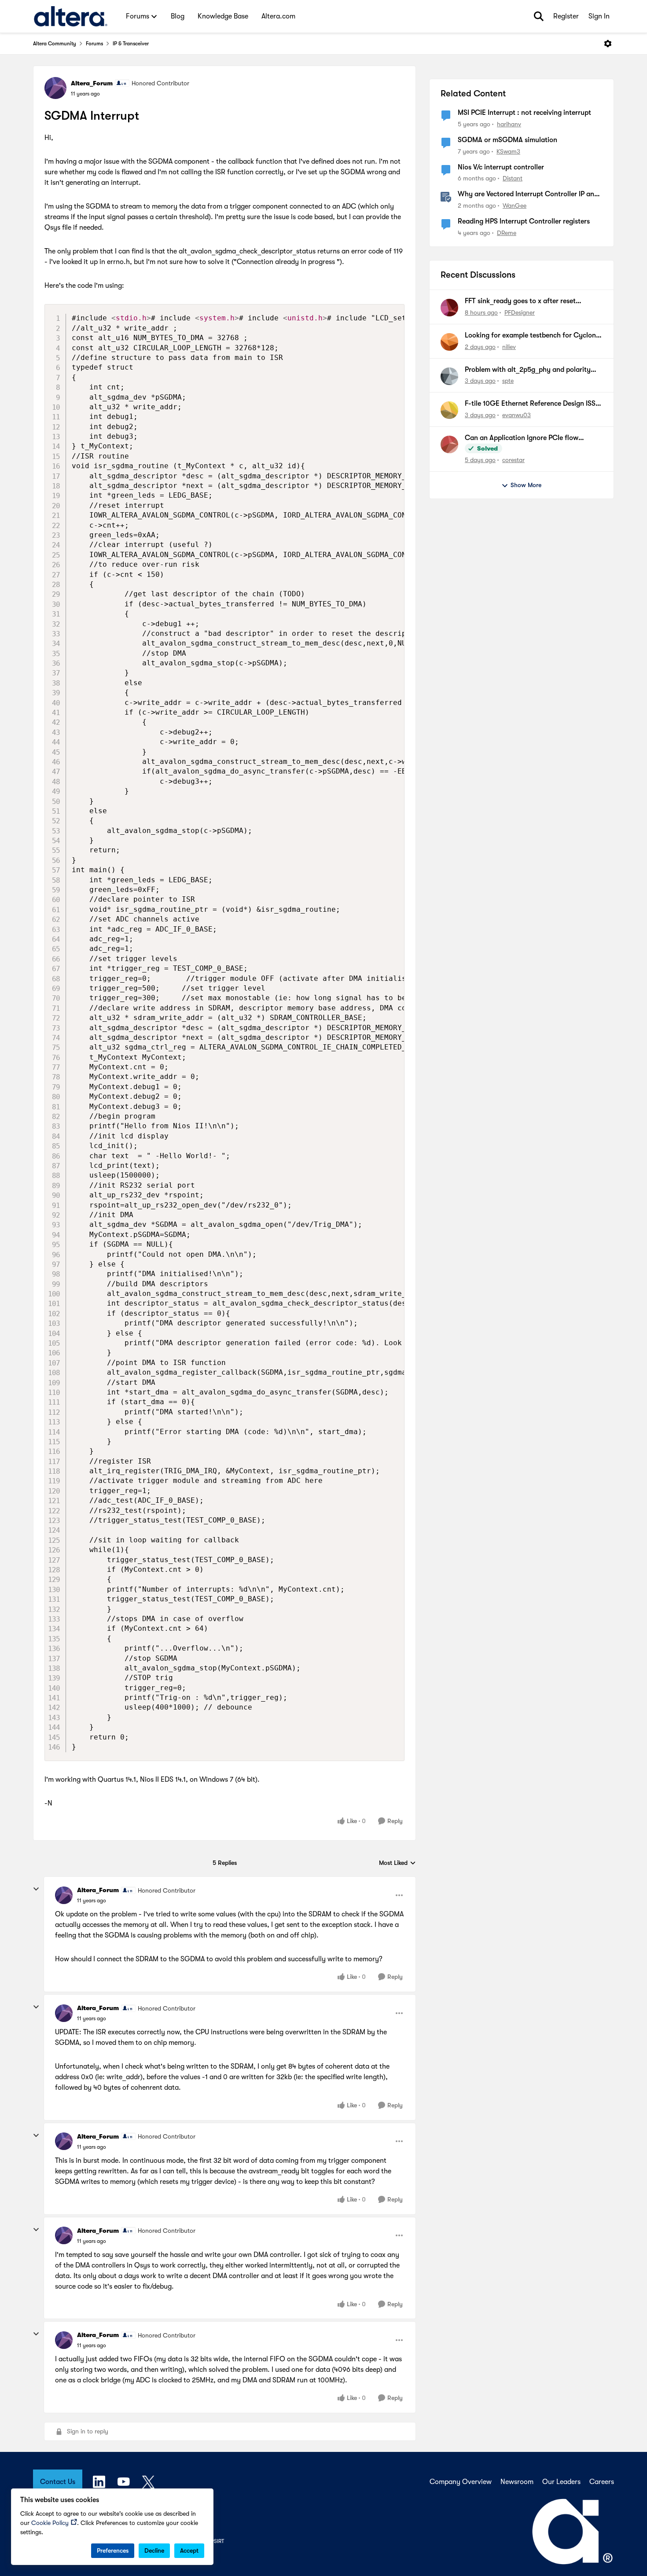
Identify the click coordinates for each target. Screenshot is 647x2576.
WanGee (515, 205)
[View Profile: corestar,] (449, 444)
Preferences (113, 2550)
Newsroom (517, 2482)
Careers (602, 2482)
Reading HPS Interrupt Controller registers (524, 221)
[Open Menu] (608, 44)
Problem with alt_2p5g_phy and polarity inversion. (528, 370)
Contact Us (58, 2482)
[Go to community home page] (71, 16)
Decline (154, 2550)
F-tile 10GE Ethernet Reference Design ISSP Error (532, 404)
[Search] (539, 16)
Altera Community (55, 44)
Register (566, 16)
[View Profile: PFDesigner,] (449, 308)
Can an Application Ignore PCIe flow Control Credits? (522, 438)
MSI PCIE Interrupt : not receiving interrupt (524, 113)
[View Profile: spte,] (449, 376)
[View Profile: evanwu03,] (449, 410)
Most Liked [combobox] (397, 1863)
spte (508, 381)
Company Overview (461, 2482)
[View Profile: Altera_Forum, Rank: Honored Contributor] (55, 88)
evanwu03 (516, 415)
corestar (513, 460)
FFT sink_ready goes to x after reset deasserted (520, 301)
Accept (189, 2550)
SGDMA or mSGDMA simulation (507, 140)
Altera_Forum (92, 83)
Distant (513, 178)
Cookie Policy (50, 2523)
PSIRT (217, 2541)
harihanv (509, 124)
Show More (526, 485)
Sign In (599, 16)
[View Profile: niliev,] (449, 342)
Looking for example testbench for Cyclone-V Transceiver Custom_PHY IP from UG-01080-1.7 (534, 336)
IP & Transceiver (131, 44)
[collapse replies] (36, 1889)
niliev (509, 347)
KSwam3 (508, 151)
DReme (507, 233)
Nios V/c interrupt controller (501, 167)
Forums (94, 44)
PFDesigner (520, 312)
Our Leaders (561, 2482)
